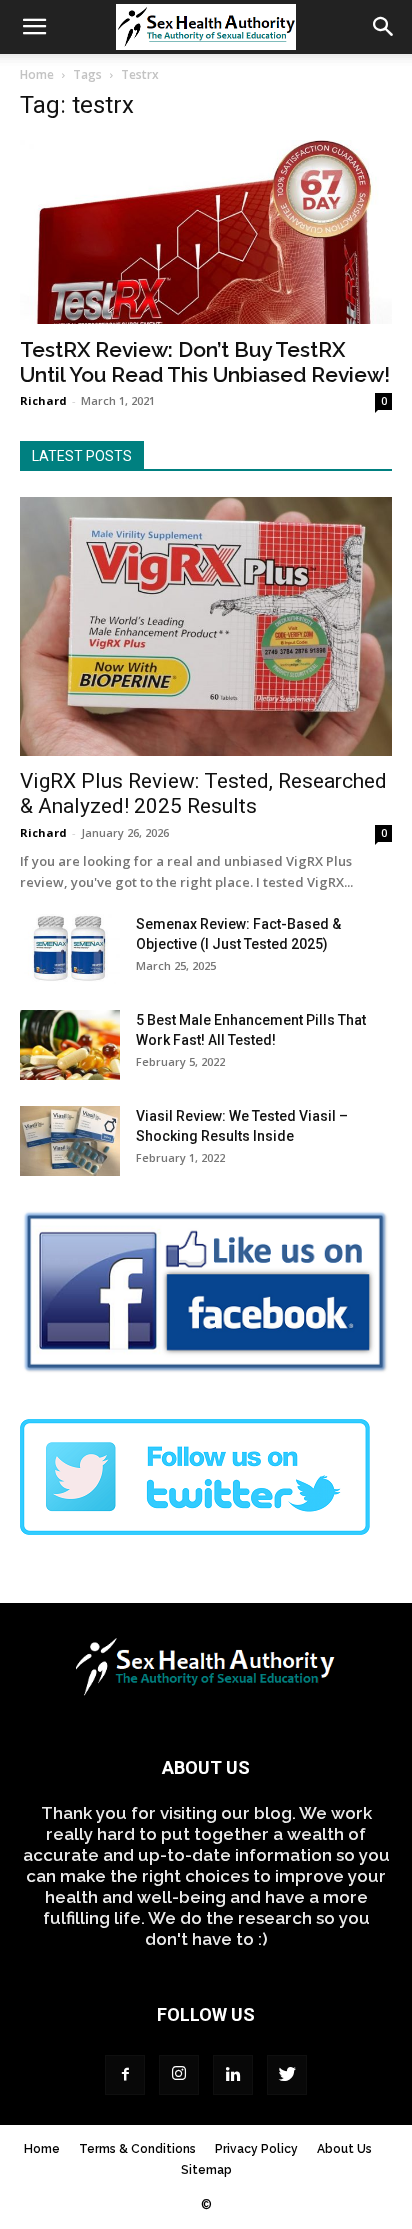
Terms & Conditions (137, 2149)
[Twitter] (287, 2075)
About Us (344, 2149)
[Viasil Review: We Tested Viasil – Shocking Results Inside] (70, 1141)
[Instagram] (179, 2075)
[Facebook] (125, 2075)
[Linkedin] (233, 2075)
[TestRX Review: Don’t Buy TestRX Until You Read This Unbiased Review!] (206, 232)
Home (37, 74)
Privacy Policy (256, 2149)
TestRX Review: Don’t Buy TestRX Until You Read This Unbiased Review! (205, 362)
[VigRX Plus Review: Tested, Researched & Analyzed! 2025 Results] (206, 626)
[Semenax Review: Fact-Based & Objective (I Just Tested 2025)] (70, 949)
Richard (43, 400)
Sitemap (206, 2170)
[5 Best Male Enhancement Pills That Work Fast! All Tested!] (70, 1045)
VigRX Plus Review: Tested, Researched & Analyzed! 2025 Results (203, 793)
